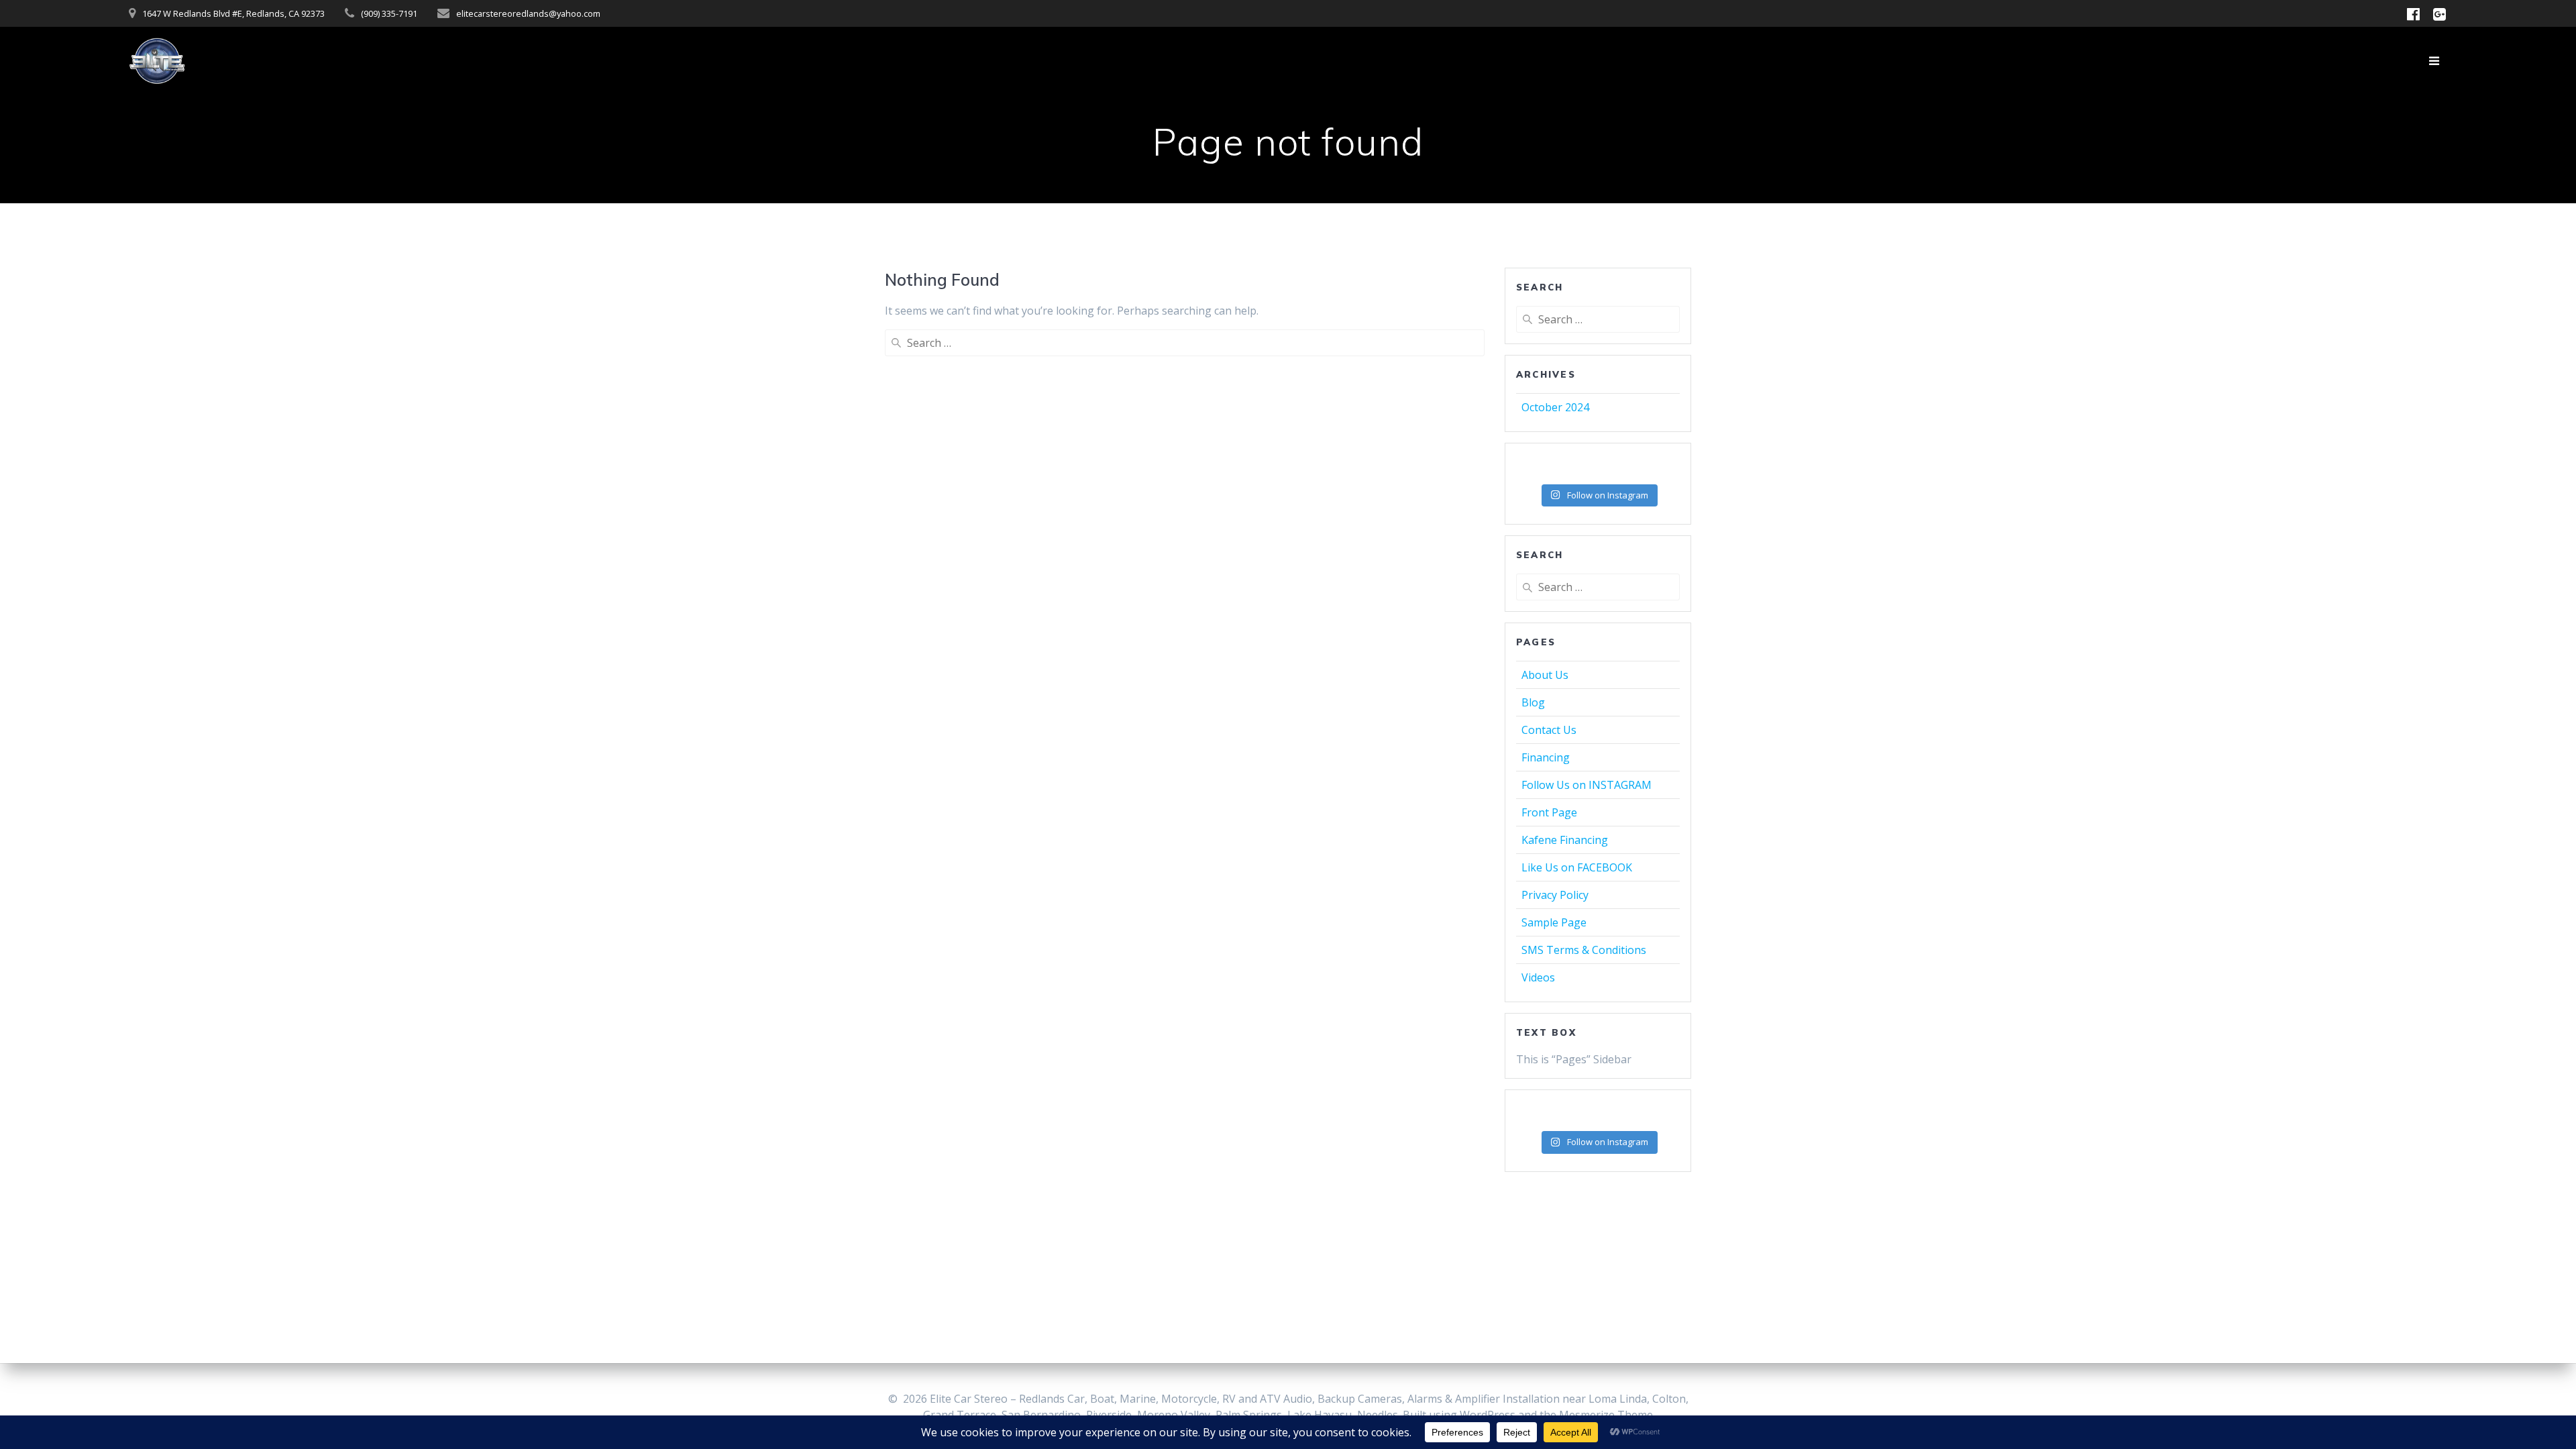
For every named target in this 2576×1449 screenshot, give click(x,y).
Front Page (1549, 812)
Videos (1538, 977)
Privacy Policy (1555, 895)
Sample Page (1554, 922)
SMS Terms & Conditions (1584, 950)
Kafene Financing (1565, 840)
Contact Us (1549, 730)
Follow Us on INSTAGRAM (1587, 785)
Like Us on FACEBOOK (1577, 867)
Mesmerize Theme (1606, 1415)
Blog (1533, 702)
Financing (1546, 757)
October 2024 (1555, 407)
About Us (1545, 675)
